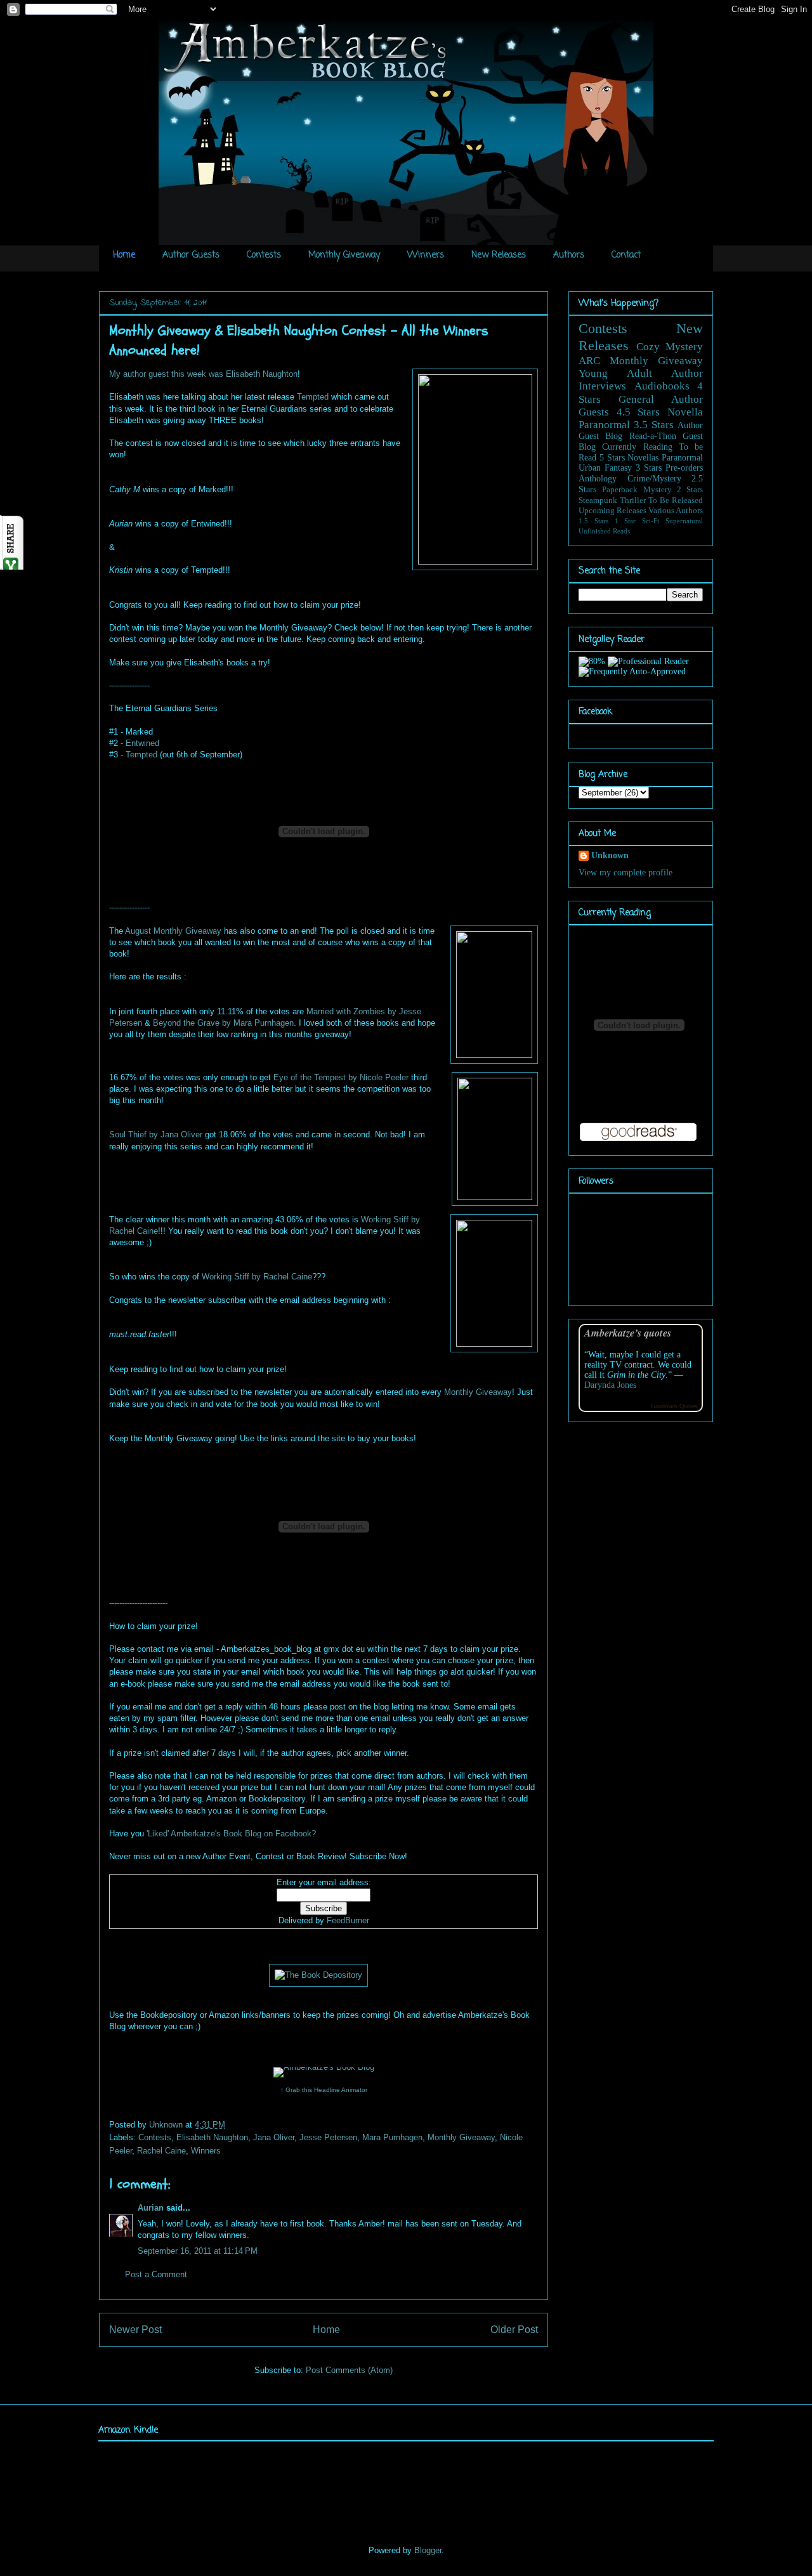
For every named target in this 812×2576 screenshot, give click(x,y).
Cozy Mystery (670, 347)
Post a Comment (156, 2274)
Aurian (151, 2208)
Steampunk (598, 500)
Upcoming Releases (612, 511)
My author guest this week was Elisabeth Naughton (203, 374)
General (636, 399)
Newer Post (135, 2330)
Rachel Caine (161, 2151)
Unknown (167, 2125)
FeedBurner (348, 1920)
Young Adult (615, 373)
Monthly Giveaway (344, 255)
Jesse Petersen (328, 2137)
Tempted (313, 397)
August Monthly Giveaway (173, 931)
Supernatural (684, 521)
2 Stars (690, 490)
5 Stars (612, 458)
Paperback (620, 490)
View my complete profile (625, 873)
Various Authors (676, 511)
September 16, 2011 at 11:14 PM (198, 2251)
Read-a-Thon (653, 436)
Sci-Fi (651, 521)
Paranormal (604, 425)
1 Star (625, 521)
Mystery (658, 490)
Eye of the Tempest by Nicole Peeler (341, 1077)
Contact (626, 255)
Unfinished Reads (604, 531)
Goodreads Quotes (674, 1406)
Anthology (598, 479)
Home (124, 255)
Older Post (514, 2330)
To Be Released (676, 500)
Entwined (142, 743)
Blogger (428, 2550)
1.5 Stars (593, 521)
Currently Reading (637, 447)
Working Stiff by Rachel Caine (257, 1277)
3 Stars (649, 468)
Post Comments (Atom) (349, 2370)
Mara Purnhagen (392, 2137)
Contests (264, 255)
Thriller (633, 500)
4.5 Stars (638, 412)
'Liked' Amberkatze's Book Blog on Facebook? (231, 1834)
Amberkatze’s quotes (628, 1332)
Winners (426, 255)
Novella (685, 412)
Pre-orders (684, 468)
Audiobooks (662, 386)
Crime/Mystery (654, 479)
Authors (569, 255)
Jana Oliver (274, 2137)
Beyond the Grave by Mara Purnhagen (223, 1023)
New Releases (499, 255)
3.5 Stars (654, 425)
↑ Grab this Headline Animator (324, 2090)
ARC (589, 361)
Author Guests (191, 255)
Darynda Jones (610, 1385)
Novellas (643, 458)
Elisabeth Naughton (212, 2137)
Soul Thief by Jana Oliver (156, 1134)
